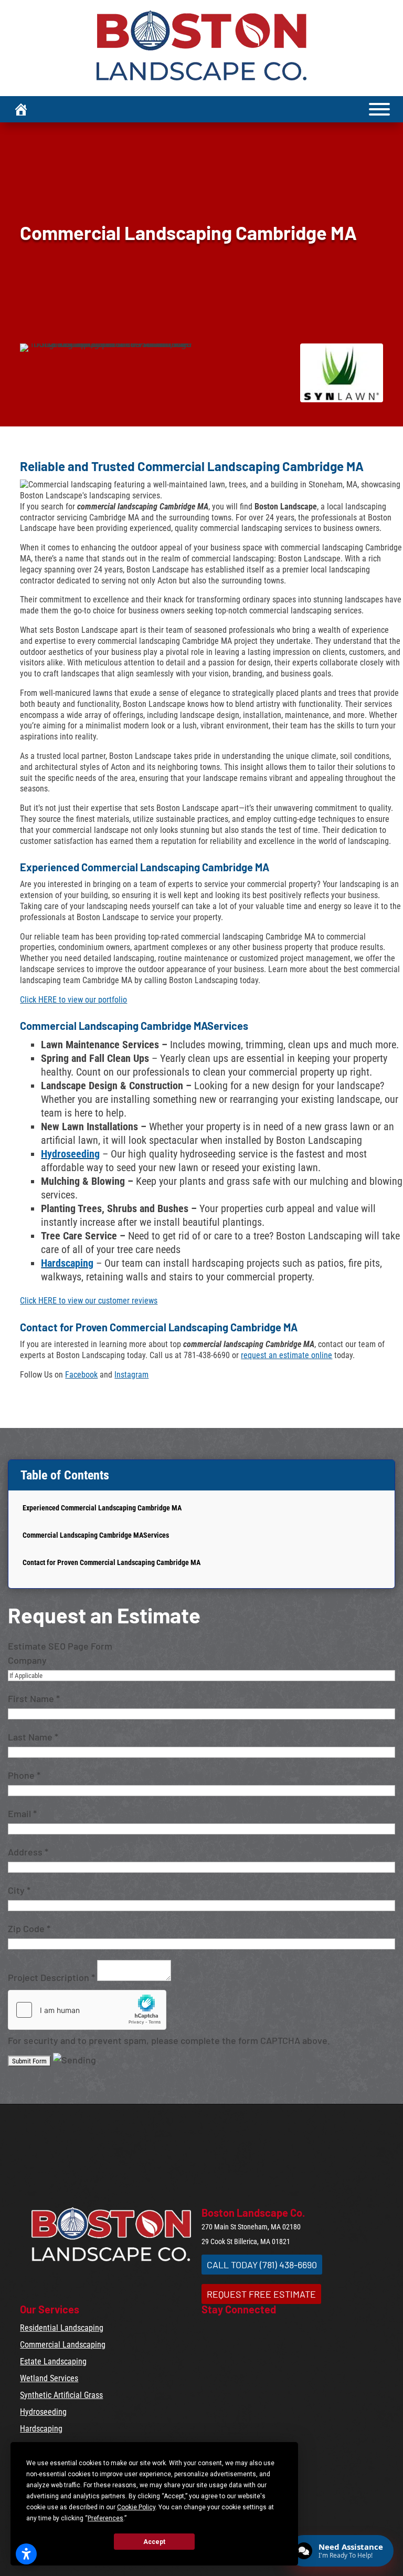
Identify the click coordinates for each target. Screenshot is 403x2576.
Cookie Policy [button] (136, 2507)
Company (27, 1660)
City (19, 1890)
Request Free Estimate (261, 2294)
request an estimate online (287, 1355)
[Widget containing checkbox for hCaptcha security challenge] (87, 2010)
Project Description (51, 1977)
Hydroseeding (70, 1154)
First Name (34, 1698)
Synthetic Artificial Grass (61, 2395)
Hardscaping (67, 1263)
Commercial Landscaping (63, 2345)
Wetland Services (49, 2378)
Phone (24, 1775)
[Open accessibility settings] (26, 2554)
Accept (154, 2542)
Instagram (131, 1375)
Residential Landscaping (62, 2328)
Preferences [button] (105, 2518)
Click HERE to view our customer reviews (89, 1301)
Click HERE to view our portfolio (73, 1000)
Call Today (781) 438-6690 (262, 2265)
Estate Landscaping (53, 2361)
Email (22, 1813)
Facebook (81, 1375)
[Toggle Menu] (379, 109)
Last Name (33, 1737)
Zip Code (29, 1928)
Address (28, 1852)
